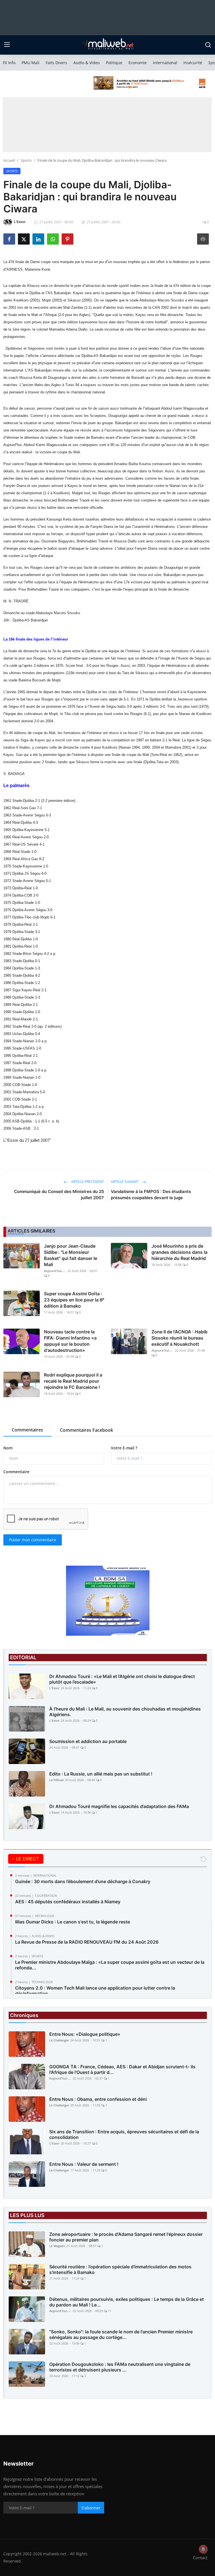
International (165, 63)
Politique (114, 63)
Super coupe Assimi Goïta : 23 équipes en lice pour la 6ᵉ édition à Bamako (74, 1300)
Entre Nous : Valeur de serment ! (84, 2164)
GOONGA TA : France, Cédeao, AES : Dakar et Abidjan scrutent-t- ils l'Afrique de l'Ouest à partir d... (122, 2069)
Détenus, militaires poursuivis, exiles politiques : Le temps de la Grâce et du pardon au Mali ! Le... (127, 2302)
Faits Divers (56, 63)
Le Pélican (57, 1780)
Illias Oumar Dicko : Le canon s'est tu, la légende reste (73, 1922)
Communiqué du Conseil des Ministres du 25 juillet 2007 (59, 1195)
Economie (138, 63)
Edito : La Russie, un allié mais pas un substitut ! (101, 1774)
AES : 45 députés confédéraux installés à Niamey (68, 1902)
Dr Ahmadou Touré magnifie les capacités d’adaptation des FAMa (119, 1806)
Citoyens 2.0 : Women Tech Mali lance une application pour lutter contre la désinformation (95, 1991)
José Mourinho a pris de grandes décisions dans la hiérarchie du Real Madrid (179, 1252)
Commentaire (16, 1472)
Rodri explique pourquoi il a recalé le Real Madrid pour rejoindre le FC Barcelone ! (73, 1381)
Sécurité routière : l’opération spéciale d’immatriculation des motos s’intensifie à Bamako (120, 2269)
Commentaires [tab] (27, 1430)
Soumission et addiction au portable (88, 1741)
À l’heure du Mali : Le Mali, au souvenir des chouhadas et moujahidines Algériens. (125, 1712)
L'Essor (54, 1688)
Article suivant (125, 1182)
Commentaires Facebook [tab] (87, 1430)
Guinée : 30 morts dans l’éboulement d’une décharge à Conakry (83, 1881)
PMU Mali (31, 63)
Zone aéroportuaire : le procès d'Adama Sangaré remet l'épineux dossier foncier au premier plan (126, 2237)
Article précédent (87, 1182)
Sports (26, 160)
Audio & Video (87, 63)
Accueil (9, 160)
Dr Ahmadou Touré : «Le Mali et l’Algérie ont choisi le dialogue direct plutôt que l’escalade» (122, 1679)
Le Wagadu (57, 2246)
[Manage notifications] (203, 2549)
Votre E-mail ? (124, 1448)
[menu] (7, 45)
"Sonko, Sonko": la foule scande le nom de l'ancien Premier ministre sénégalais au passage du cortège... (121, 2334)
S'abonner (91, 2508)
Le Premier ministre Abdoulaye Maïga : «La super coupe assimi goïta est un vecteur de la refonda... (110, 1965)
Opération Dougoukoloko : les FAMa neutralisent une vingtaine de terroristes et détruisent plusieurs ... (120, 2367)
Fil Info (9, 63)
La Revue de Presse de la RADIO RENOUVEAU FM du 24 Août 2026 (87, 1942)
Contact (200, 2558)
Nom (8, 1448)
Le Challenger (59, 2040)
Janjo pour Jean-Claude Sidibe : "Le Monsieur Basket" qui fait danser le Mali (71, 1255)
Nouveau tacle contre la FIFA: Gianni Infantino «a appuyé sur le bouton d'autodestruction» (70, 1341)
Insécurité (193, 63)
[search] (208, 45)
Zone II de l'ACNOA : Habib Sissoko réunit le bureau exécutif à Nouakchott (179, 1338)
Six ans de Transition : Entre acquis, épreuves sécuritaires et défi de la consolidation (124, 2134)
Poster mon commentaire (33, 1540)
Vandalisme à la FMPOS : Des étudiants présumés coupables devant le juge (151, 1195)
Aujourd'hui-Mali (55, 1271)
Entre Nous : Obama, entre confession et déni (98, 2099)
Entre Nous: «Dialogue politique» (85, 2034)
